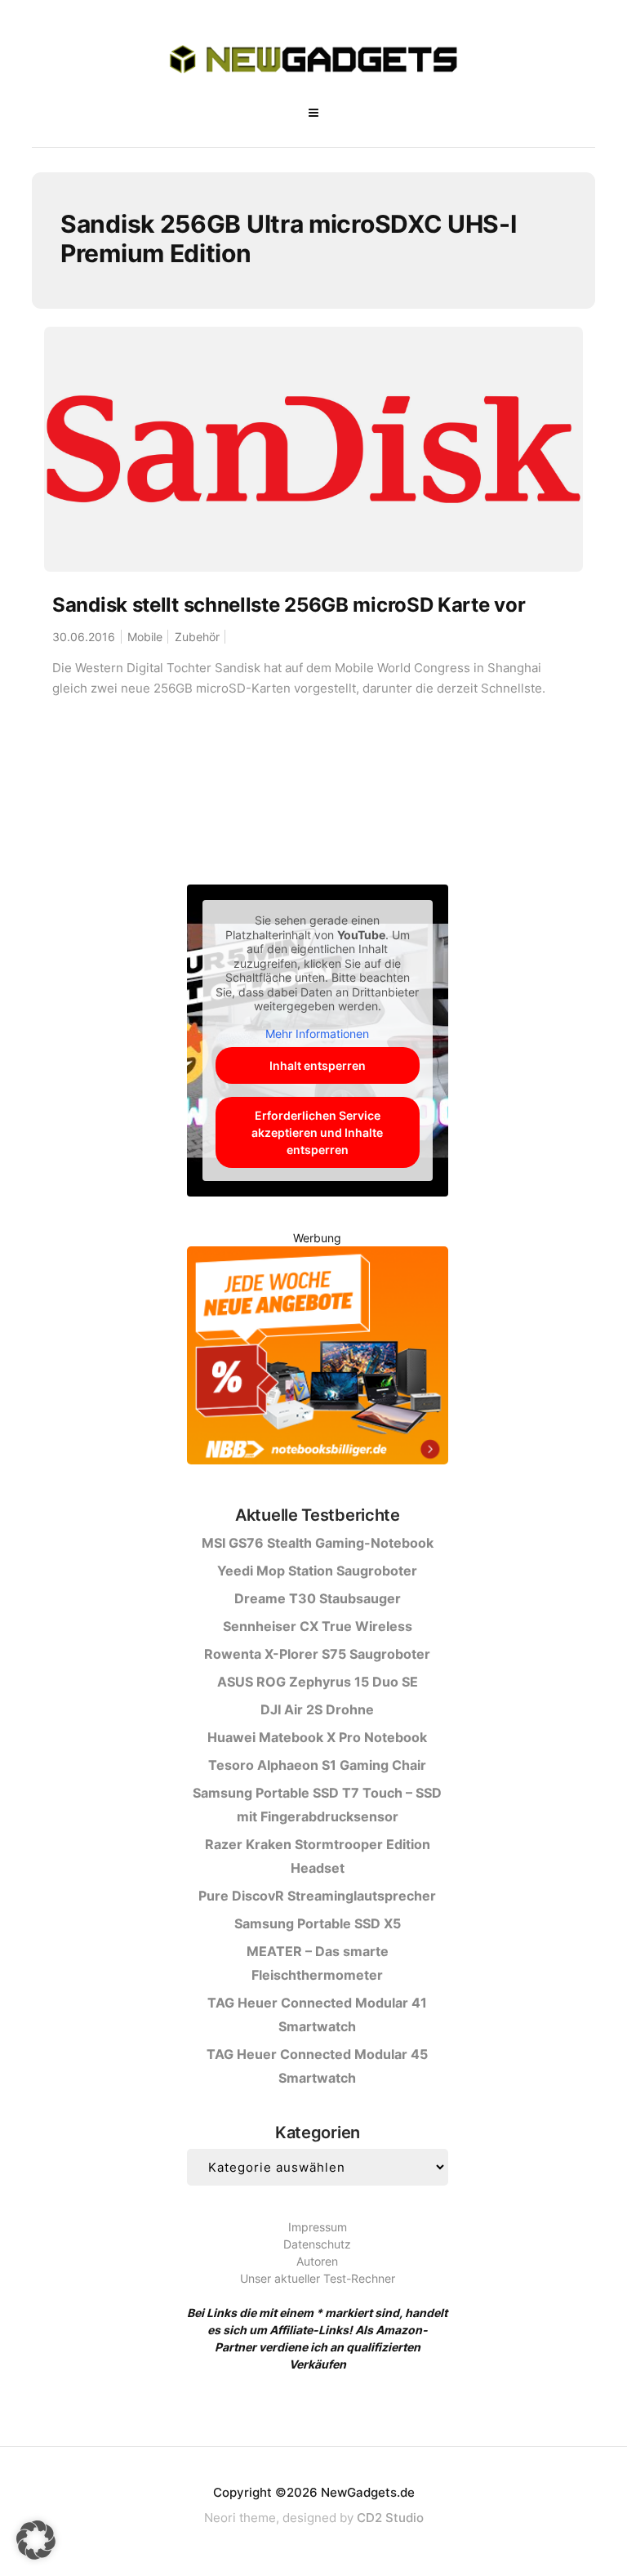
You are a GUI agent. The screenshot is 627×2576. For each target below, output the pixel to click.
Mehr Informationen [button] (317, 1034)
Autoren (317, 2261)
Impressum (318, 2227)
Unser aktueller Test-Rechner (318, 2278)
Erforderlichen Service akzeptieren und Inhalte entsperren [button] (317, 1132)
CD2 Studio (390, 2518)
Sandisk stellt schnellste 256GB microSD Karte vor (289, 605)
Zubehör (197, 637)
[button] (36, 2540)
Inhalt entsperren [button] (318, 1065)
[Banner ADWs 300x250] (318, 1359)
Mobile (145, 637)
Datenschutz (317, 2244)
